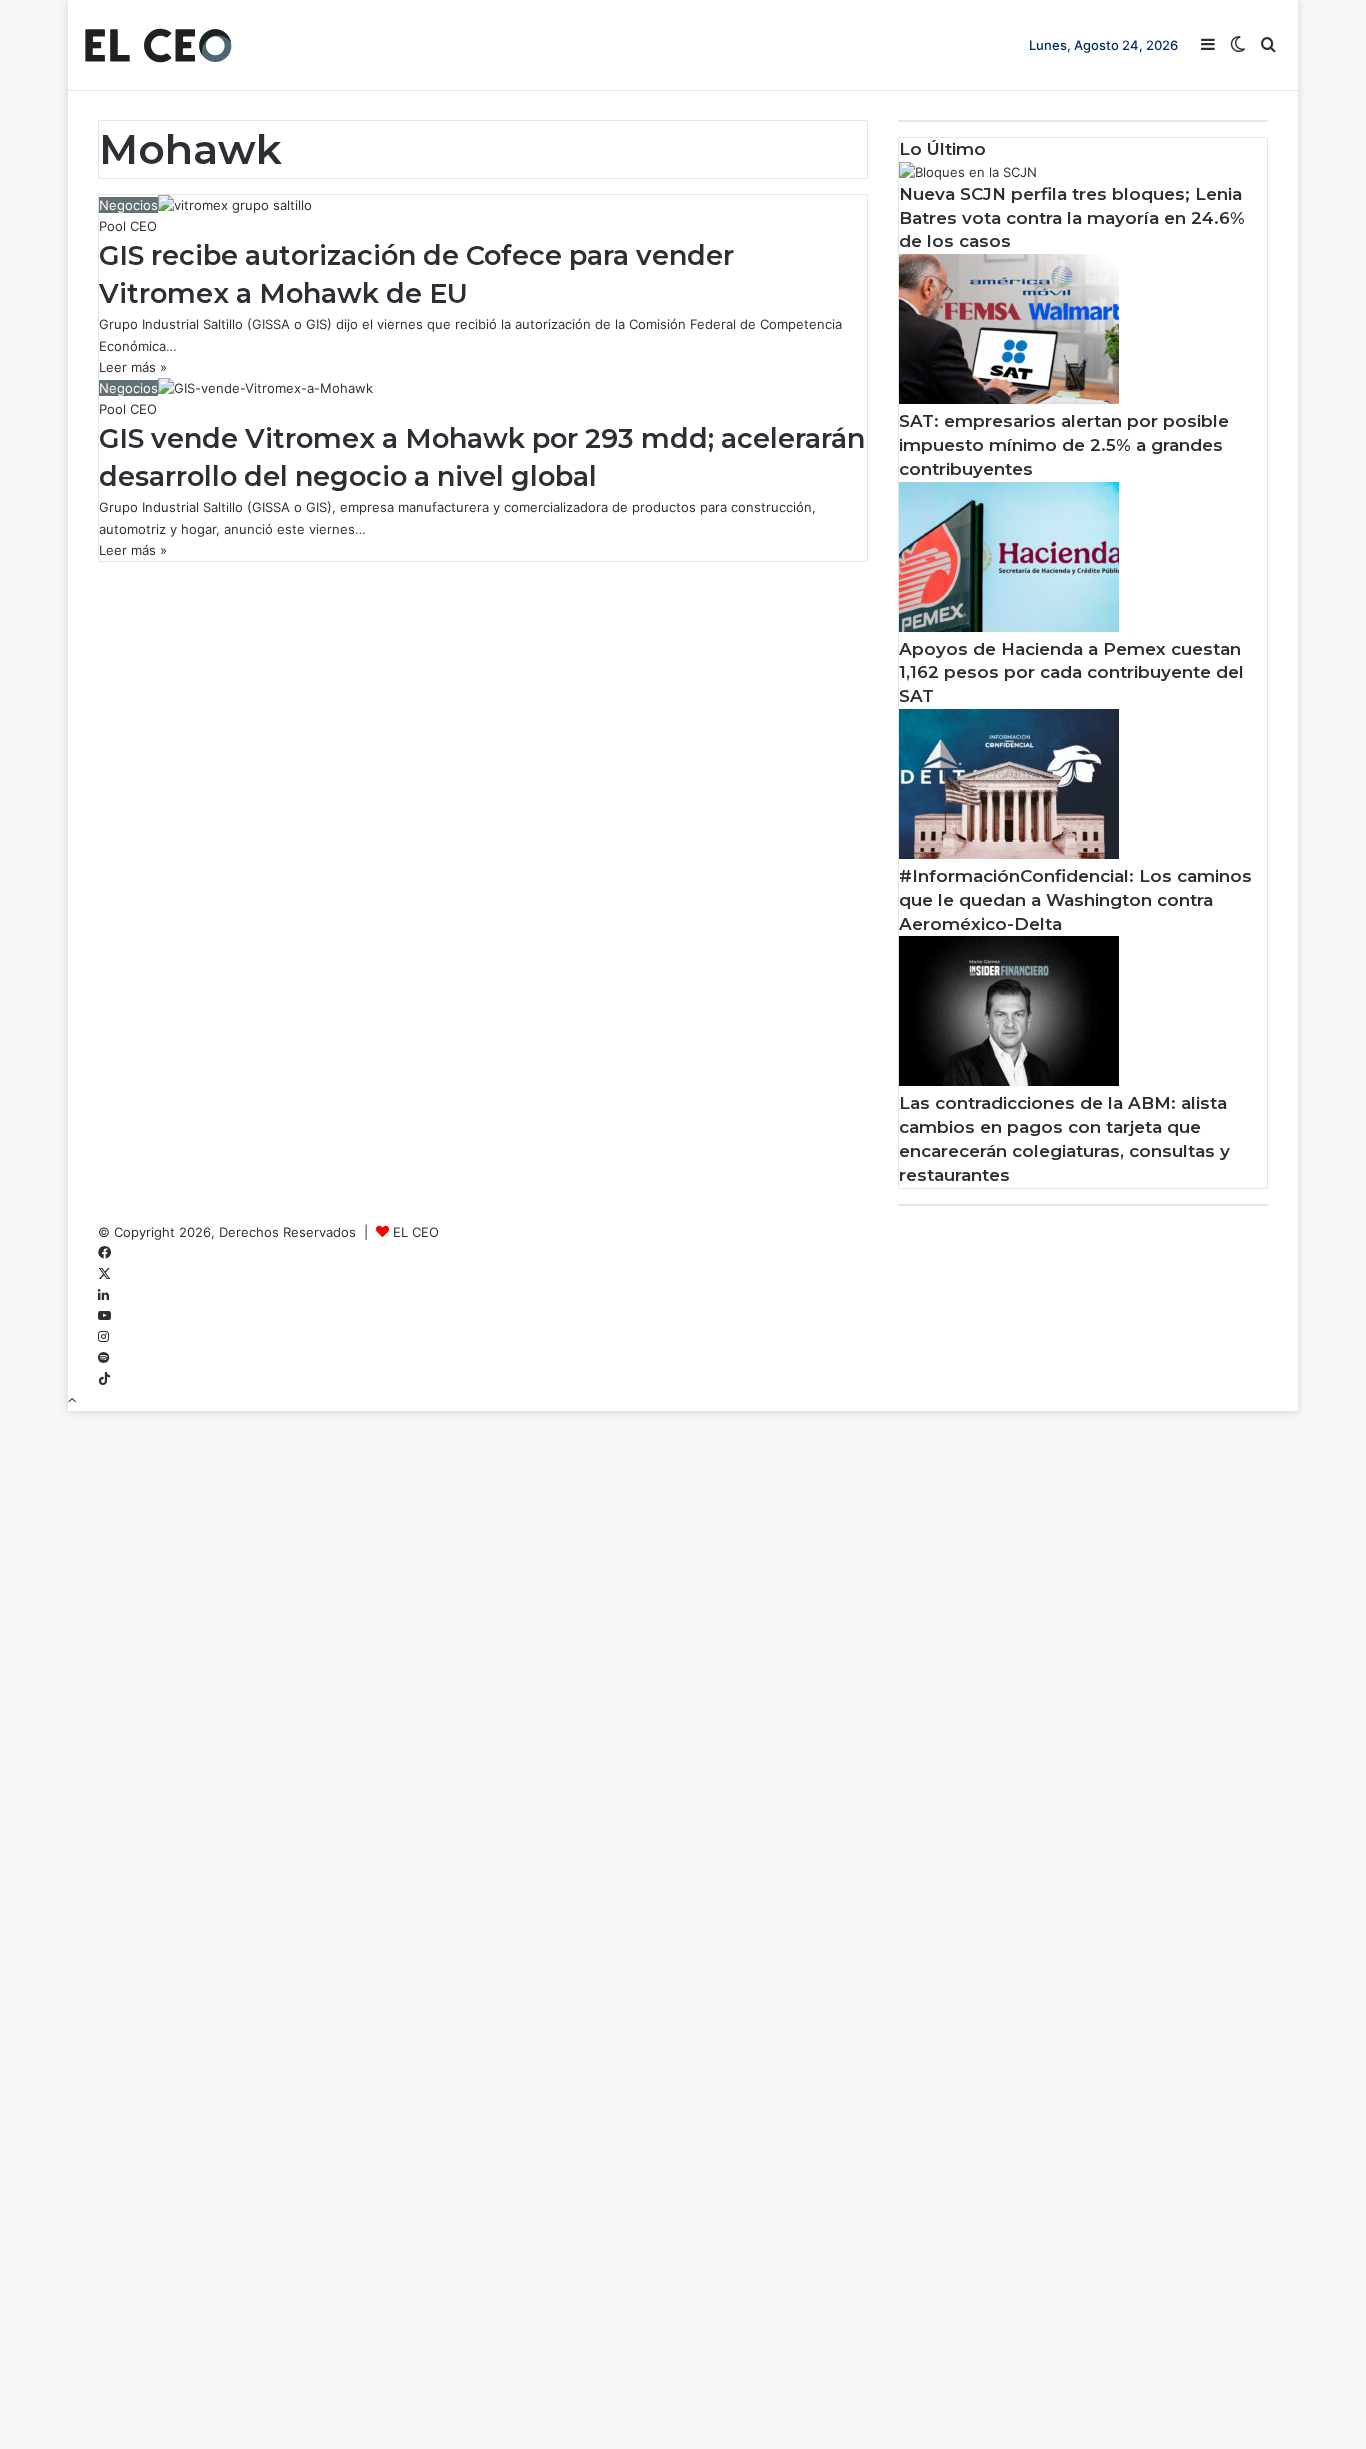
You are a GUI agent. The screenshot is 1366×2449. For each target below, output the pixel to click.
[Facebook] (104, 1253)
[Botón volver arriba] (72, 1400)
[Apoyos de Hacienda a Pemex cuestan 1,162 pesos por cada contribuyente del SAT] (1009, 627)
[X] (104, 1274)
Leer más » (133, 367)
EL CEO (416, 1232)
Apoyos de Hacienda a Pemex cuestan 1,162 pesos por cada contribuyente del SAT (1071, 673)
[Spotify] (103, 1358)
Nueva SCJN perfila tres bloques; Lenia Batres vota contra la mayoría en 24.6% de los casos (1072, 218)
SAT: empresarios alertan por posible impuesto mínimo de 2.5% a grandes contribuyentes (1064, 445)
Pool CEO (128, 226)
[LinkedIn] (103, 1295)
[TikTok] (104, 1379)
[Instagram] (103, 1337)
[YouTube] (104, 1316)
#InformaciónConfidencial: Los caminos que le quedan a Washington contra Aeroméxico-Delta (1075, 900)
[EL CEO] (158, 45)
